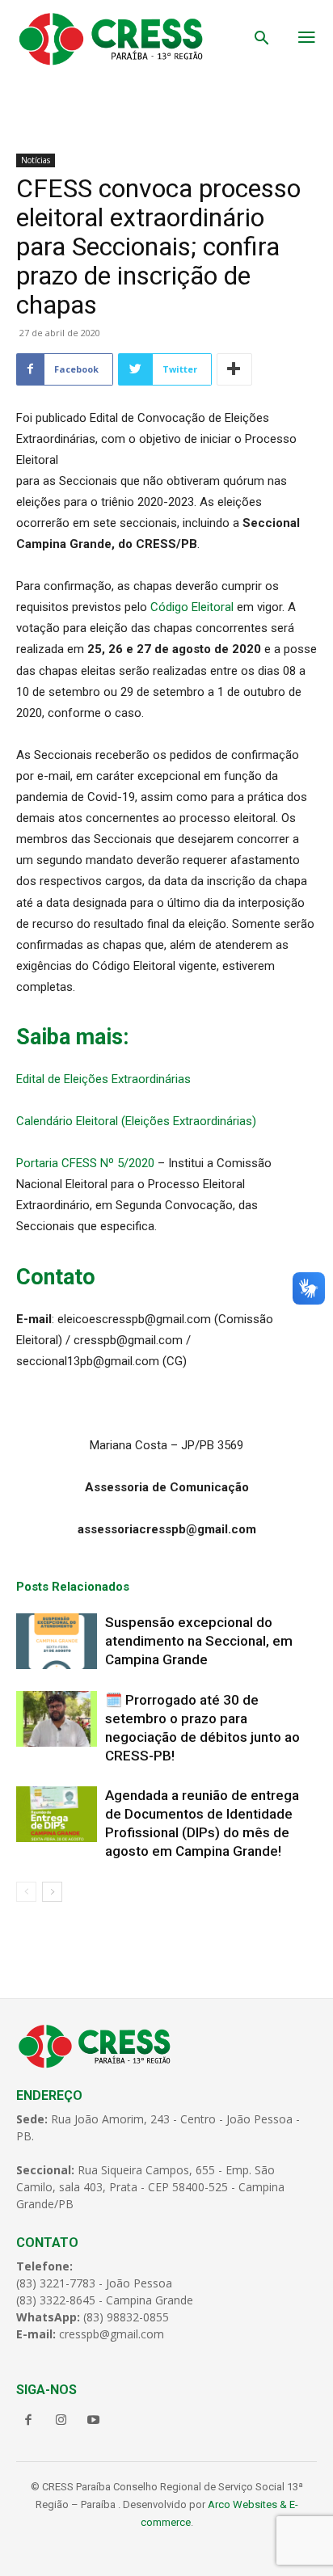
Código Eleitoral (192, 607)
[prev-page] (26, 1892)
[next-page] (52, 1892)
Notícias (36, 160)
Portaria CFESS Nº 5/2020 (85, 1163)
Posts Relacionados (73, 1587)
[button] (262, 40)
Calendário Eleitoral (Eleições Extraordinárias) (136, 1121)
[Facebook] (28, 2421)
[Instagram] (61, 2421)
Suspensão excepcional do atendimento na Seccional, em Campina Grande (199, 1641)
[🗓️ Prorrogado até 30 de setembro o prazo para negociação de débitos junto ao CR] (57, 1719)
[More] (234, 369)
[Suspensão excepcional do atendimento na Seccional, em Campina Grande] (57, 1641)
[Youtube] (93, 2421)
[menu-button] (307, 39)
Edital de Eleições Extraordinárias (103, 1079)
